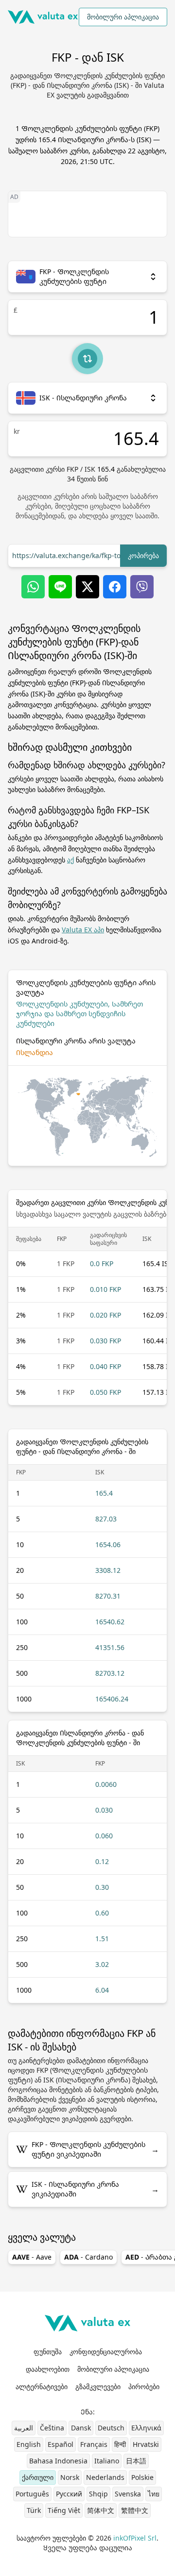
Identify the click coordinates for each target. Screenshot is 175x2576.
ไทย (154, 2494)
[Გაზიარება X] (87, 587)
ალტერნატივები (42, 2386)
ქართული (38, 2477)
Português (32, 2494)
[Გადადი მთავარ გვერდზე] (43, 17)
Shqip (98, 2494)
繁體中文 (135, 2510)
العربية (24, 2428)
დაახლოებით (48, 2369)
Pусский (69, 2494)
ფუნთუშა (48, 2352)
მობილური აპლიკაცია (123, 17)
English (29, 2444)
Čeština (52, 2428)
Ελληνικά (146, 2428)
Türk (34, 2510)
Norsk (70, 2477)
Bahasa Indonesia (58, 2461)
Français (94, 2444)
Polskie (142, 2477)
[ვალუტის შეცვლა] (87, 359)
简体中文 (101, 2510)
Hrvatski (146, 2444)
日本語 (136, 2461)
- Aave (32, 2257)
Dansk (81, 2428)
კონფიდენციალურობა (106, 2352)
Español (61, 2444)
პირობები (144, 2386)
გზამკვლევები (98, 2386)
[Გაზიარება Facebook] (115, 587)
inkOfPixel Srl (135, 2538)
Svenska (128, 2494)
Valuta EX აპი (83, 930)
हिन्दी (120, 2444)
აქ (70, 860)
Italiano (107, 2461)
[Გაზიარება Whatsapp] (33, 587)
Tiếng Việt (64, 2510)
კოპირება (143, 555)
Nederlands (105, 2477)
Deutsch (111, 2428)
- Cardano (88, 2257)
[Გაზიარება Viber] (142, 587)
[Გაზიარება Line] (60, 587)
